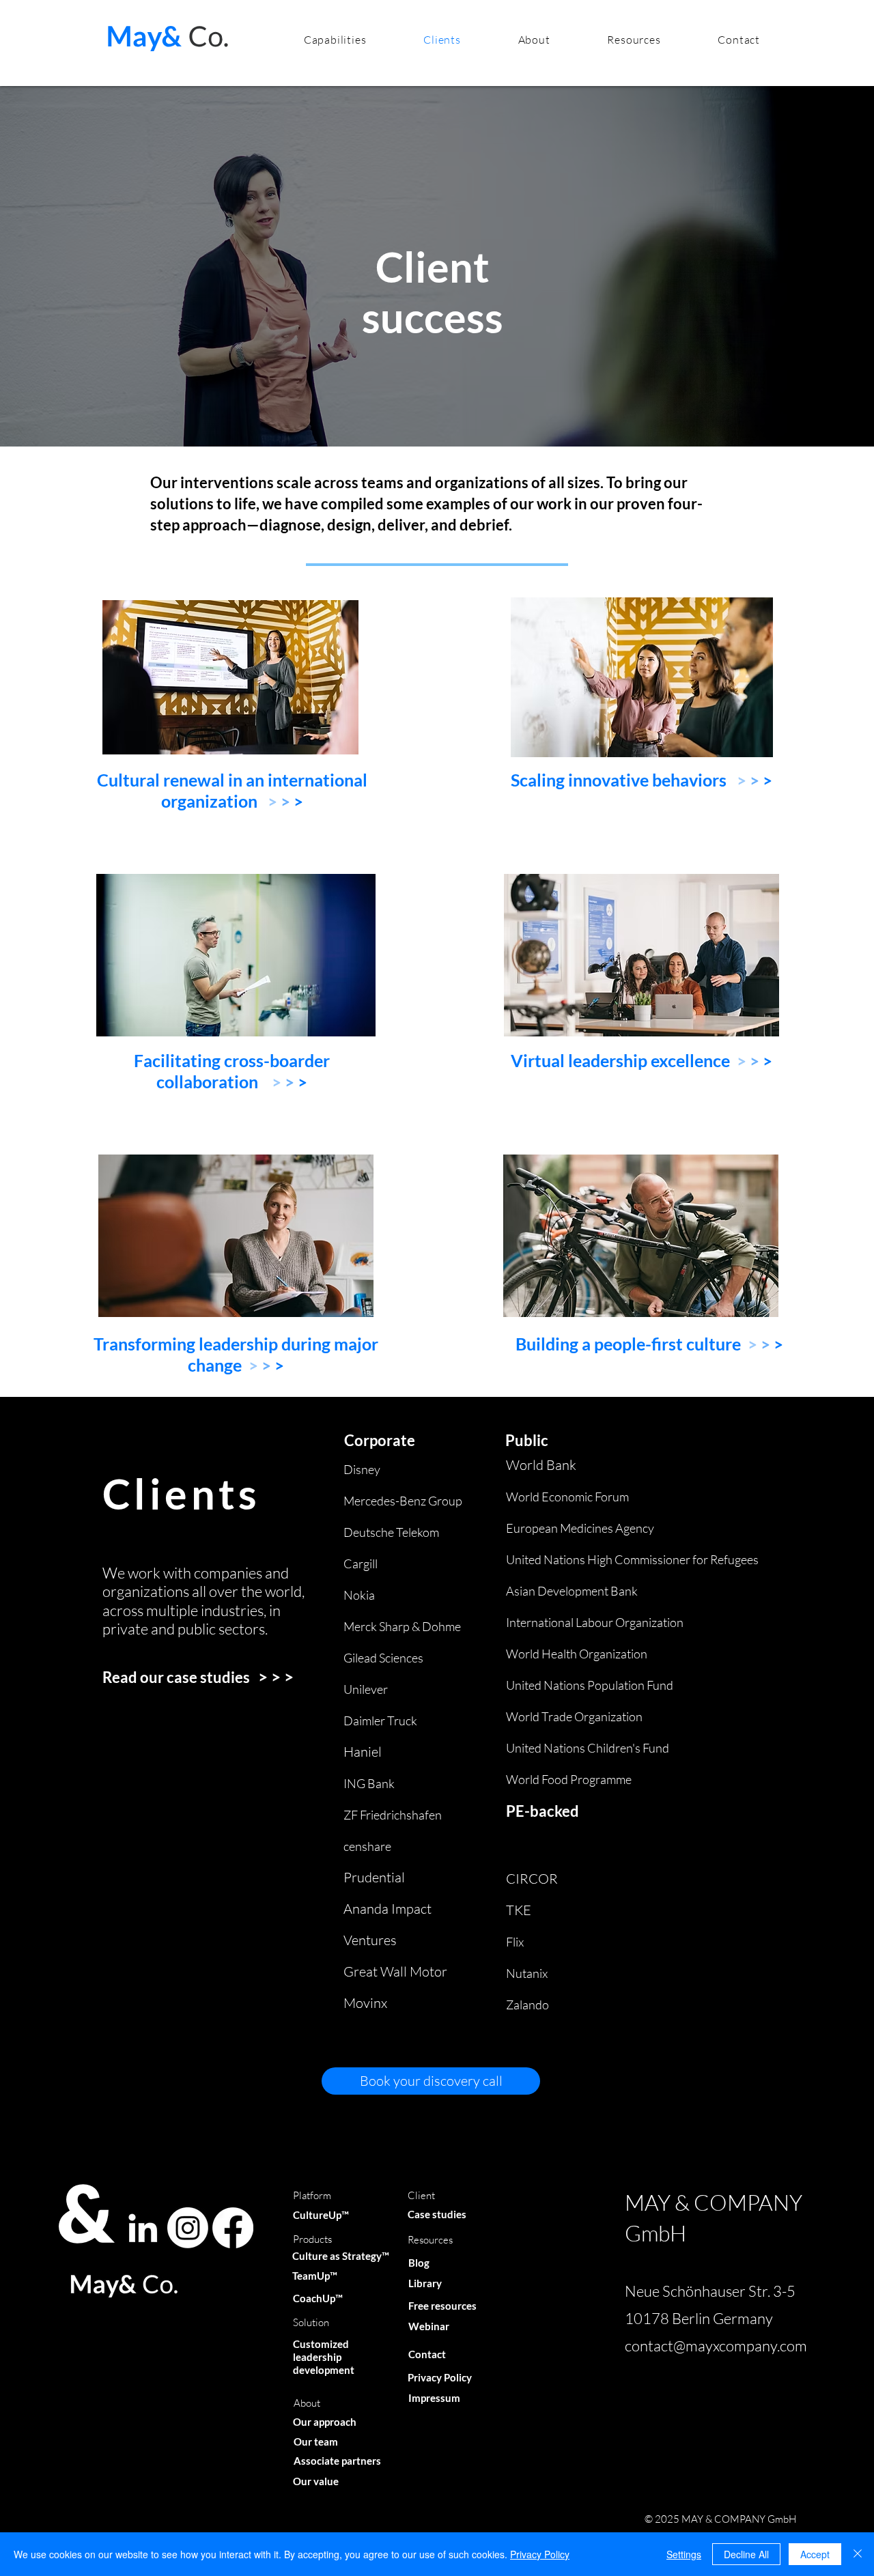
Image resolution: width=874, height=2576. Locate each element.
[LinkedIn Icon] (143, 2228)
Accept (815, 2554)
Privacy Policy (540, 2554)
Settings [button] (684, 2554)
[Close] (858, 2554)
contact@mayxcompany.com (716, 2346)
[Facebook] (233, 2228)
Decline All (746, 2554)
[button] (335, 40)
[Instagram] (188, 2228)
